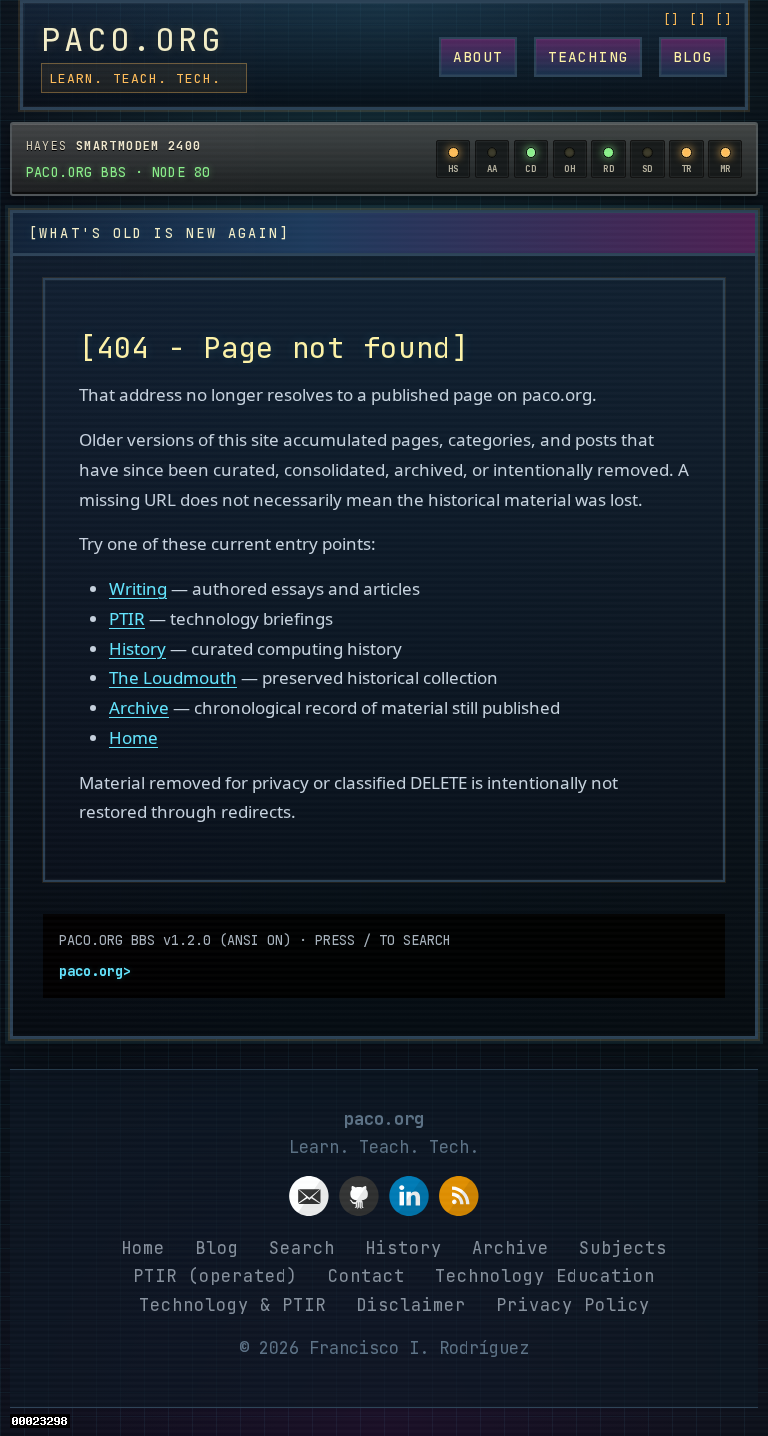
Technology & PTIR (232, 1305)
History (137, 648)
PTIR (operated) (215, 1276)
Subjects (623, 1248)
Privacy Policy (573, 1305)
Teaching (588, 56)
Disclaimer (411, 1305)
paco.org (132, 39)
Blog (693, 56)
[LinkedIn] (409, 1200)
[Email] (309, 1200)
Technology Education (545, 1276)
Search (302, 1248)
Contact (366, 1276)
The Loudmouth (173, 677)
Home (133, 737)
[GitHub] (359, 1200)
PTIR (127, 618)
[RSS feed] (459, 1200)
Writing (138, 588)
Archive (139, 707)
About (478, 56)
